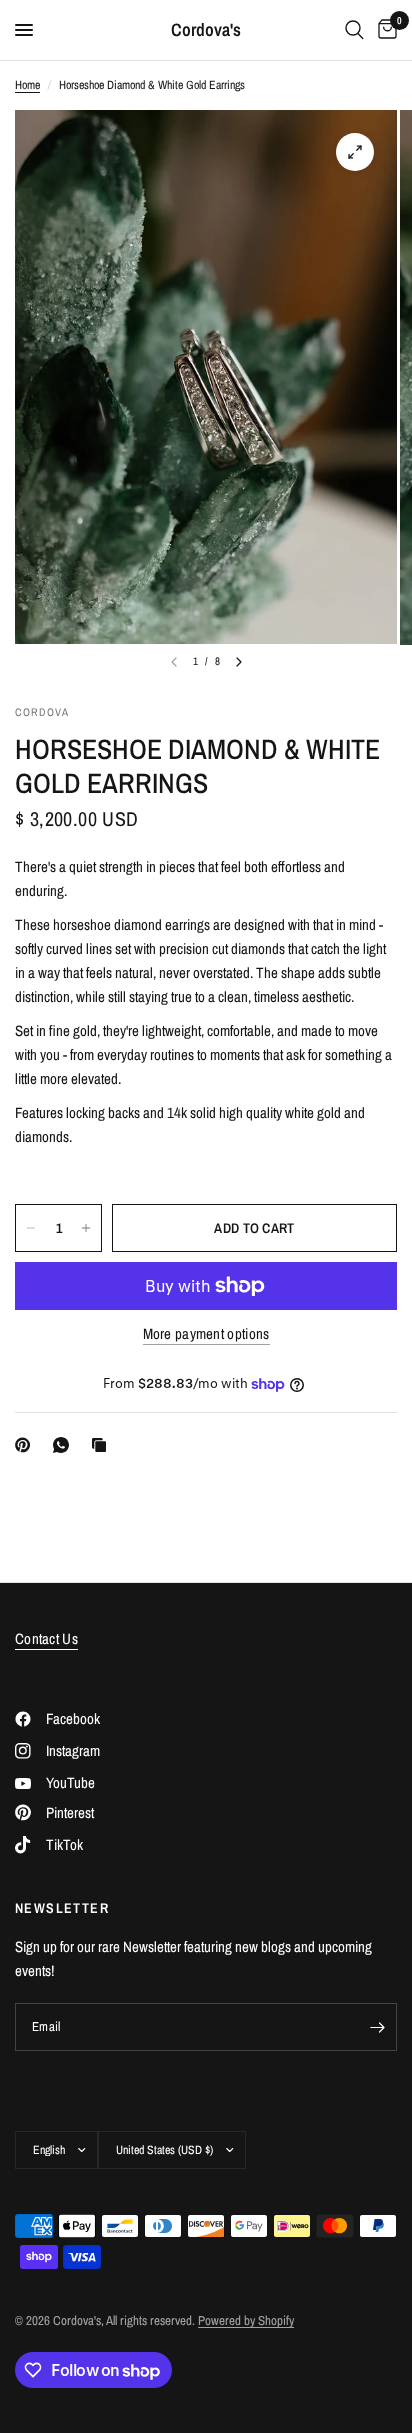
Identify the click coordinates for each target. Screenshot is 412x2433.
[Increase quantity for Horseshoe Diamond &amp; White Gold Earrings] (86, 1228)
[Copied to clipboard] (103, 1445)
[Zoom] (355, 152)
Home (27, 85)
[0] (384, 30)
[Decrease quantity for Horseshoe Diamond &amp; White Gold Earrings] (31, 1228)
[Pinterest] (27, 1445)
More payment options (206, 1333)
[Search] (354, 30)
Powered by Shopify (246, 2320)
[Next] (239, 662)
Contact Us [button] (46, 1638)
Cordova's (206, 30)
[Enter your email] (377, 2027)
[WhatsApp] (65, 1445)
